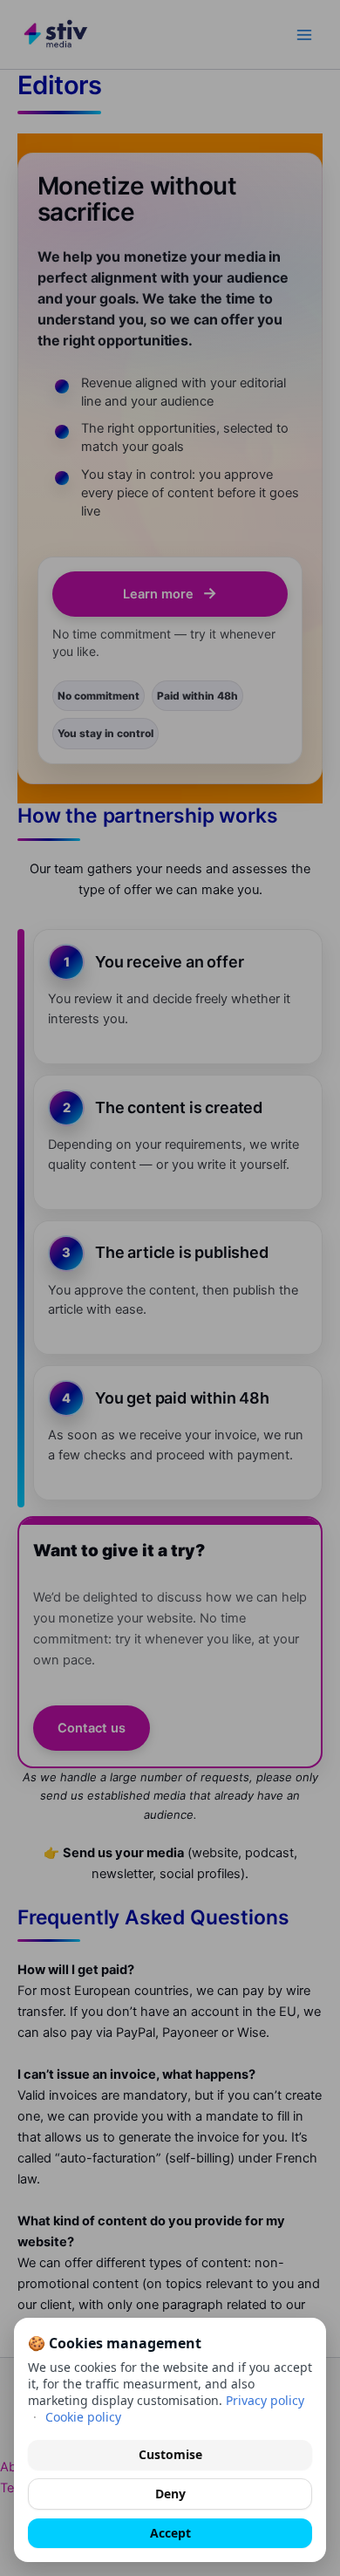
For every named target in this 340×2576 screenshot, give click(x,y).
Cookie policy (83, 2417)
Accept (170, 2533)
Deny (170, 2494)
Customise (170, 2454)
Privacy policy (265, 2400)
